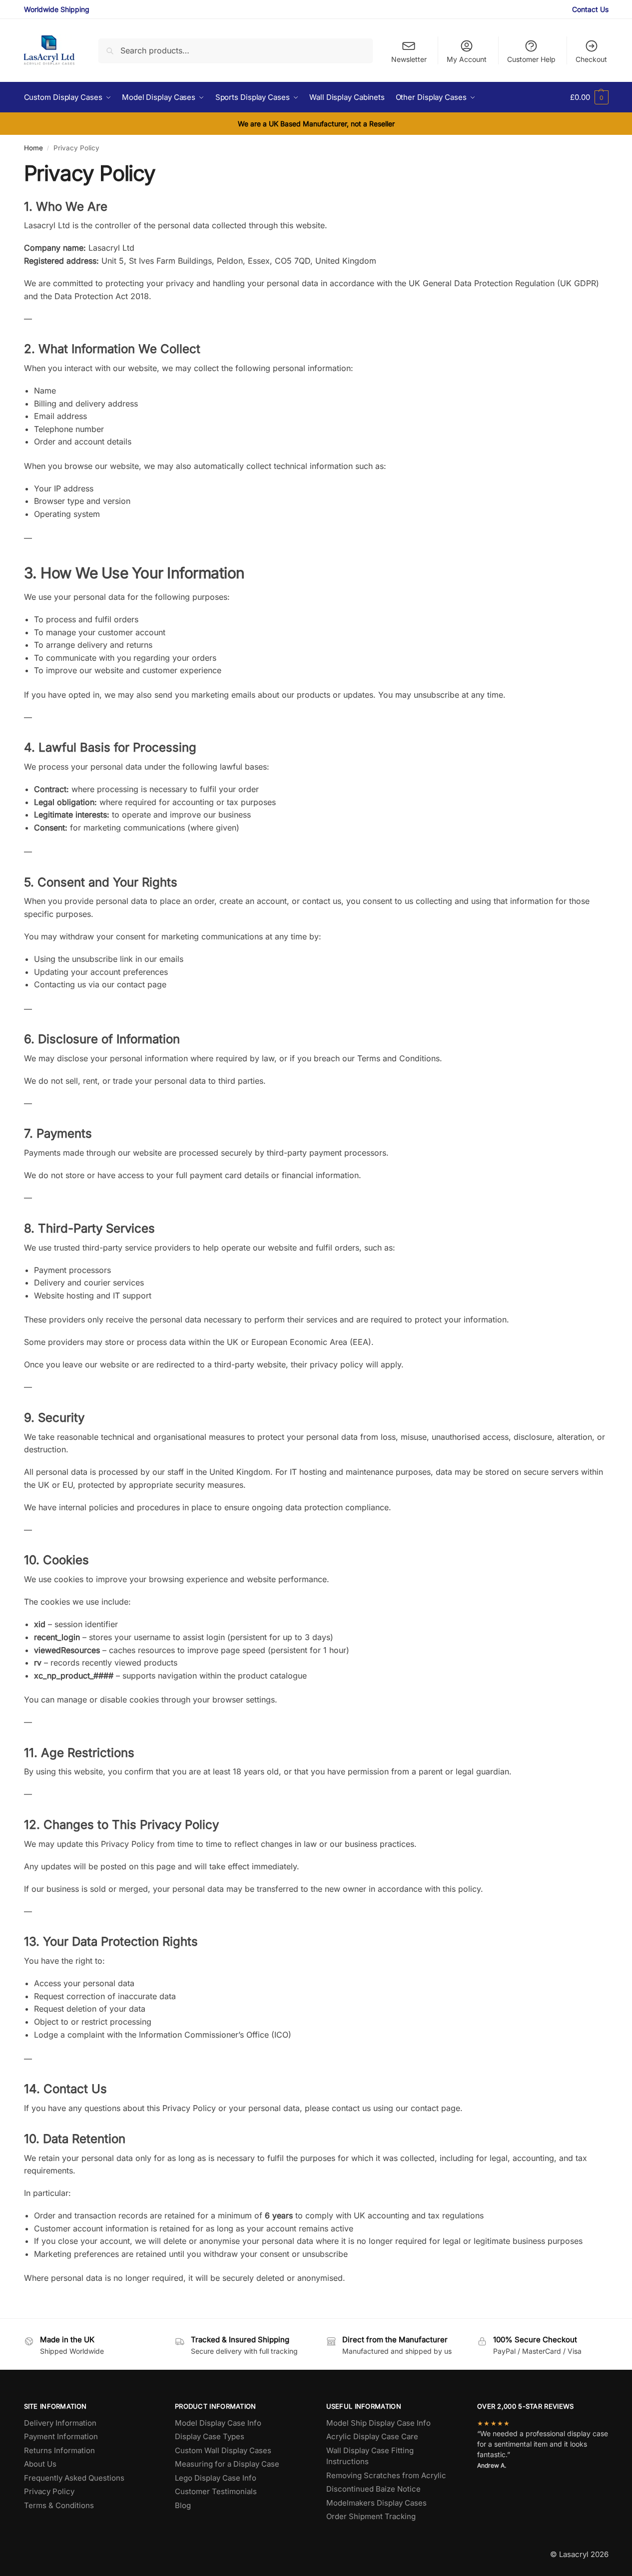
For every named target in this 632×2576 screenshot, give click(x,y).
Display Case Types (210, 2436)
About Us (40, 2464)
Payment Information (61, 2436)
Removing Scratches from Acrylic (386, 2475)
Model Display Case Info (218, 2423)
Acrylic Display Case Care (372, 2436)
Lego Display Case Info (216, 2478)
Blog (183, 2505)
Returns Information (59, 2450)
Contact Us (590, 9)
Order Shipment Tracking (371, 2516)
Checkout (591, 59)
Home (33, 148)
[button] (589, 97)
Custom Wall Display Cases (223, 2450)
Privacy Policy (49, 2491)
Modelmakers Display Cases (376, 2503)
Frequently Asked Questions (74, 2478)
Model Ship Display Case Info (378, 2423)
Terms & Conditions (59, 2505)
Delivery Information (60, 2423)
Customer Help (531, 59)
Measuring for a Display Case (227, 2464)
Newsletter (409, 59)
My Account (467, 59)
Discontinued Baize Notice (373, 2489)
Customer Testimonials (216, 2491)
